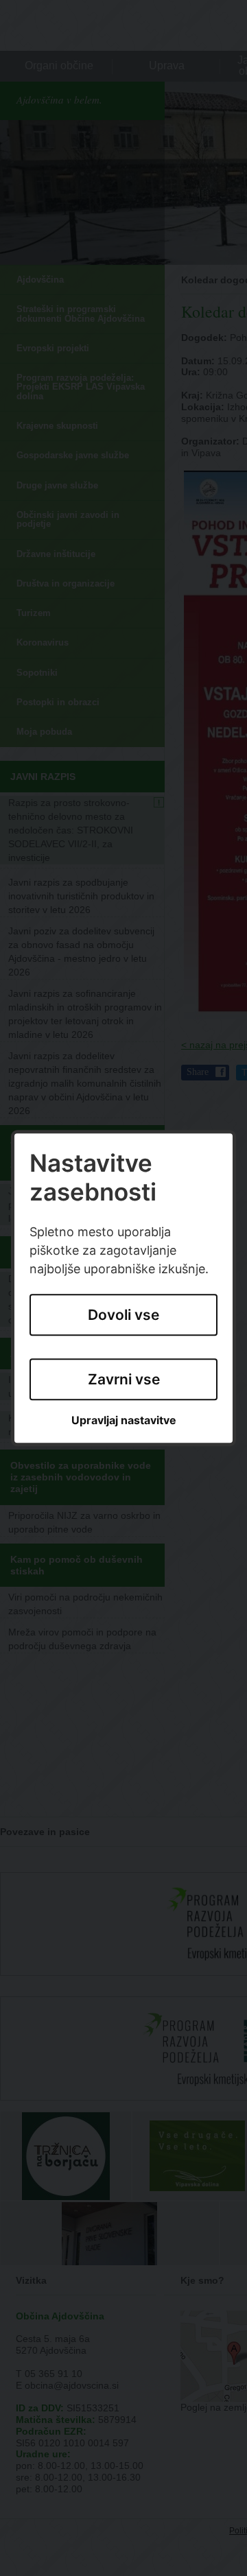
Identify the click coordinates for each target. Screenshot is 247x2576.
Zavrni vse (124, 1379)
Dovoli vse (123, 1315)
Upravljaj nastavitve (124, 1421)
